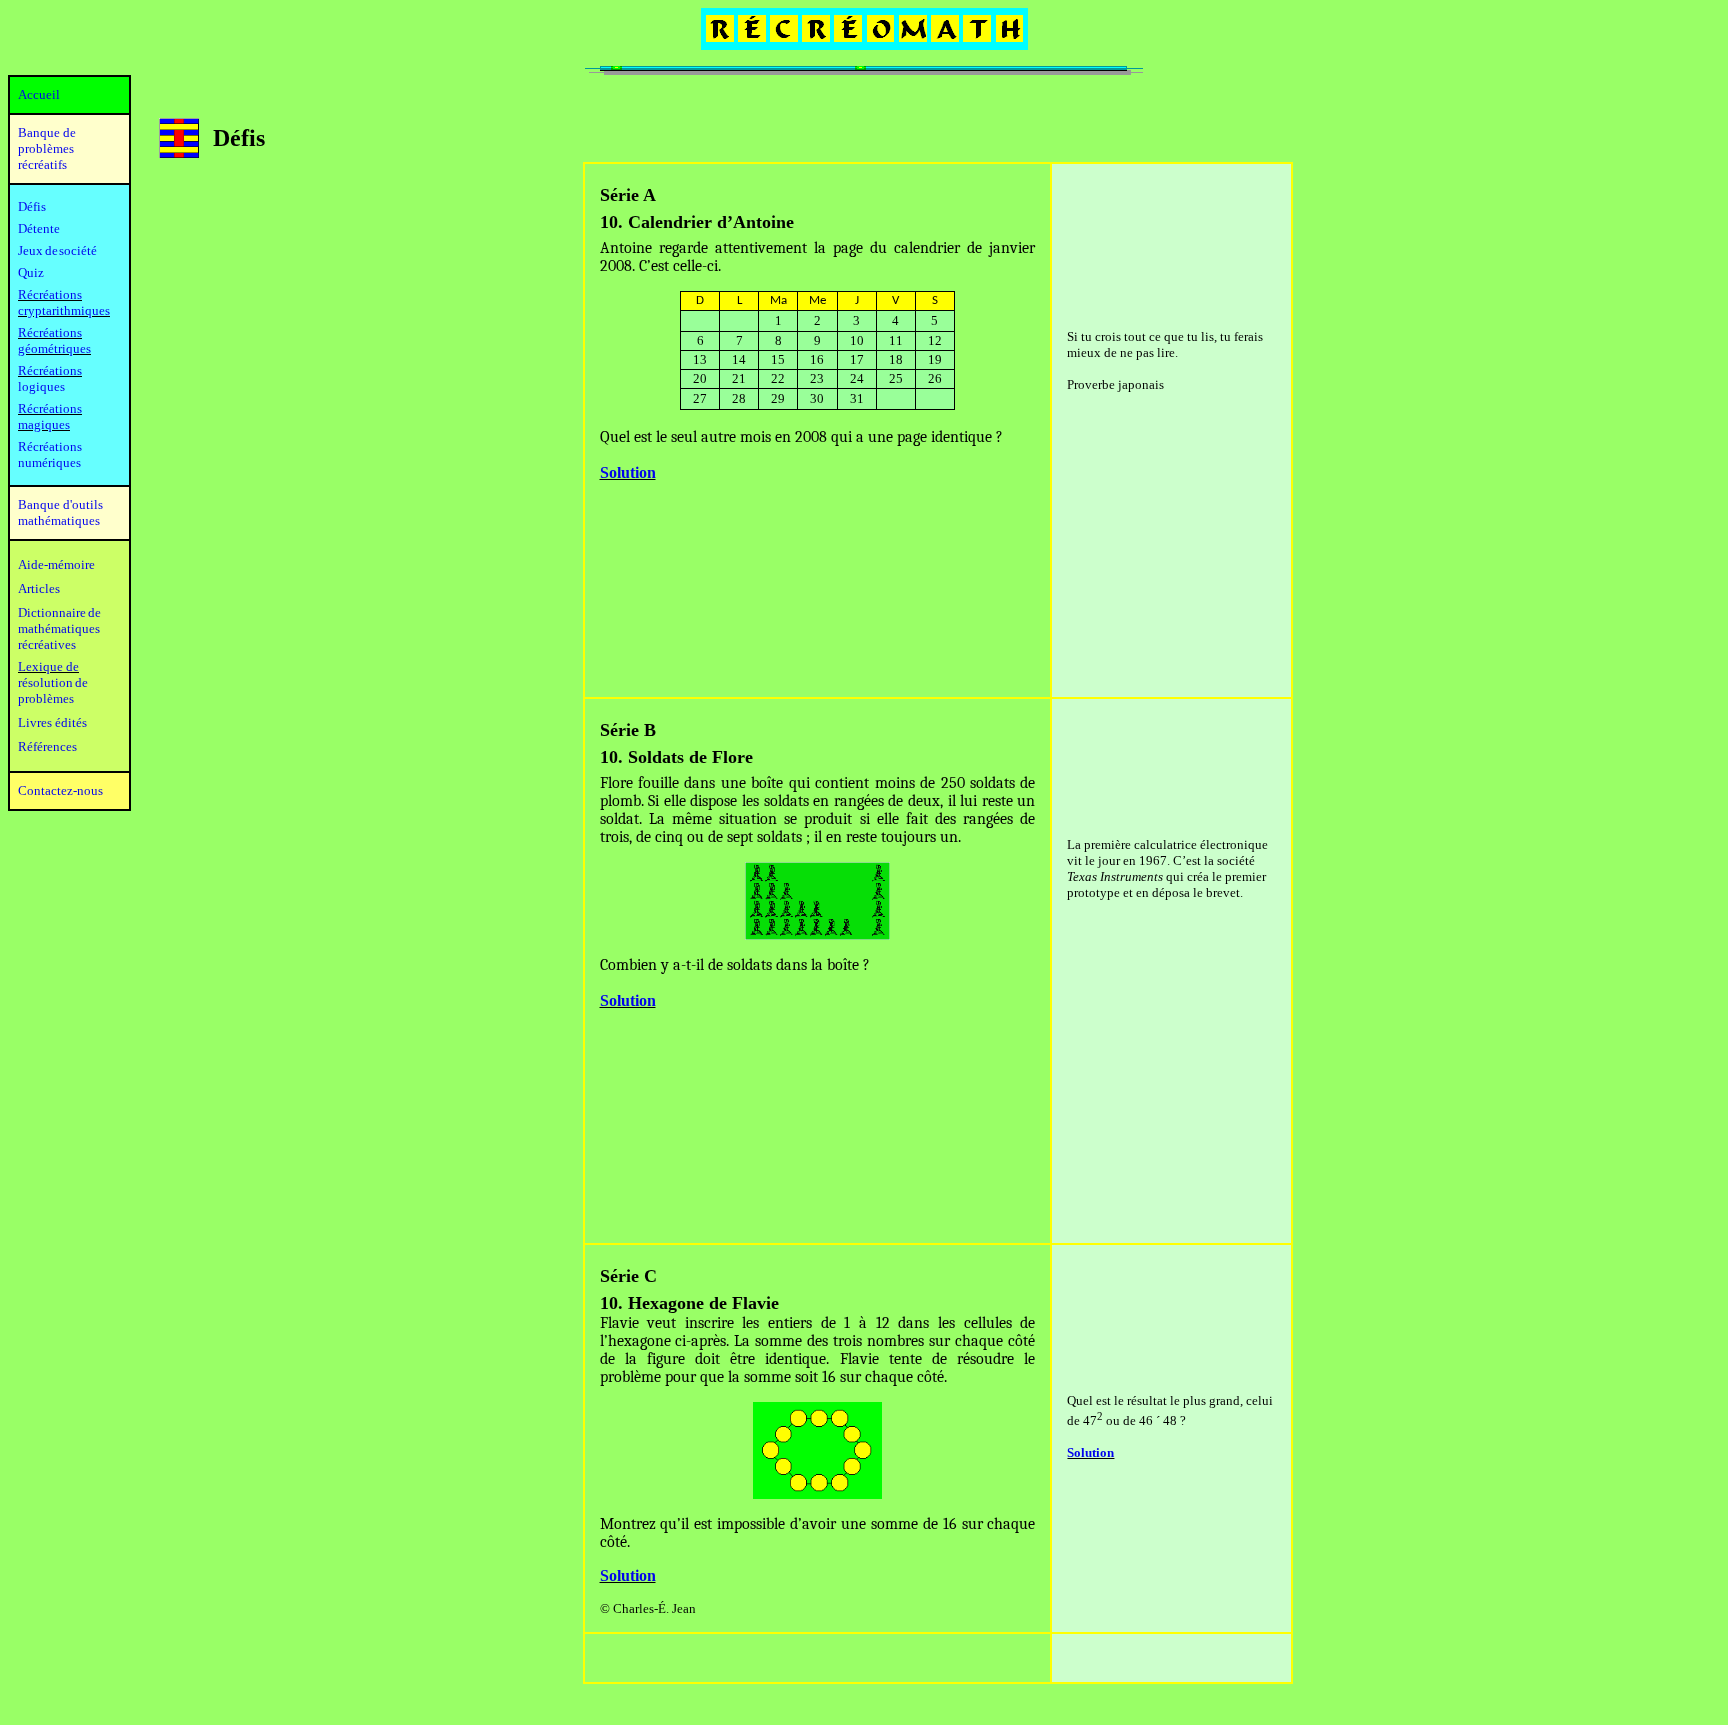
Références (47, 746)
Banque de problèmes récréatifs (47, 148)
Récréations (50, 370)
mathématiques (59, 628)
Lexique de (48, 666)
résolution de (53, 682)
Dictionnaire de (59, 612)
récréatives (47, 644)
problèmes (46, 698)
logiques (41, 386)
